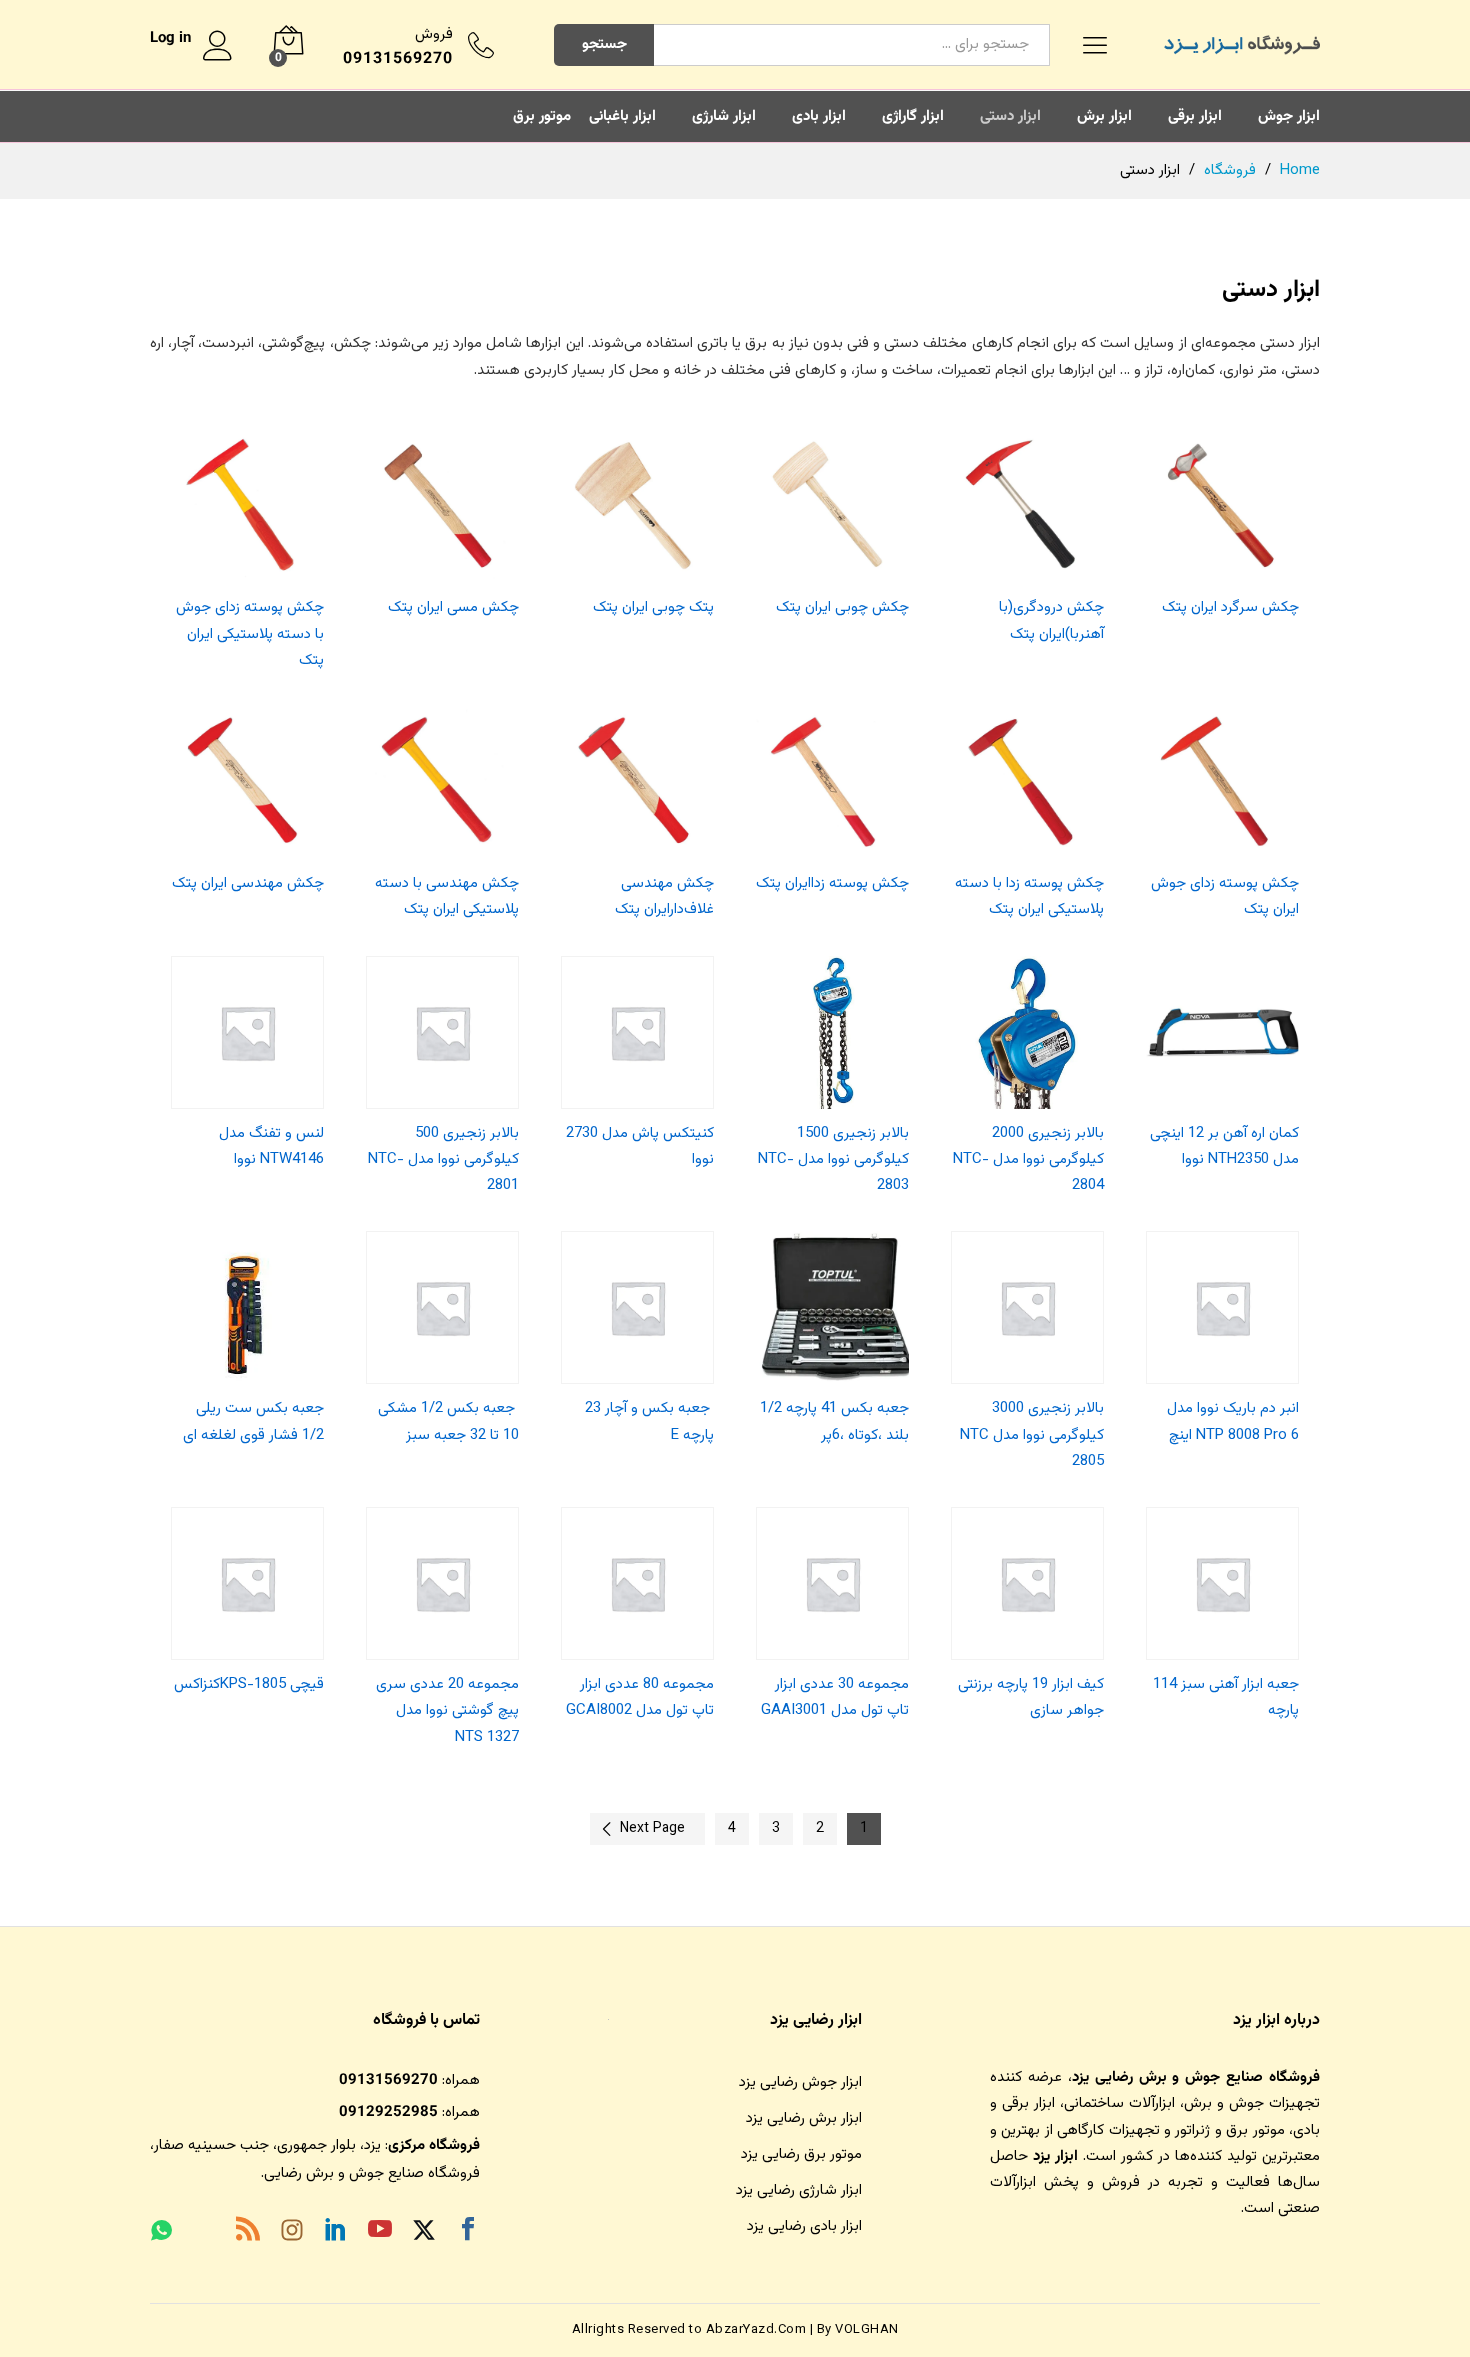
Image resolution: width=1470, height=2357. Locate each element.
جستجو (604, 44)
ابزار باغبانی (622, 116)
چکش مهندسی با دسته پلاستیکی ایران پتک (447, 896)
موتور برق (542, 116)
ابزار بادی (819, 116)
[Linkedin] (336, 2233)
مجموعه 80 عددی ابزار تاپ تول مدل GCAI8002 (640, 1697)
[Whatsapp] (161, 2233)
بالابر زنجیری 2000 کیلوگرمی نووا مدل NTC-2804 (1028, 1160)
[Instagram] (292, 2234)
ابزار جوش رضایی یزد (800, 2082)
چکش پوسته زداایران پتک (832, 883)
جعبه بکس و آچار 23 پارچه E (649, 1421)
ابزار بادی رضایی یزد (804, 2226)
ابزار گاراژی (913, 116)
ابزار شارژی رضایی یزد (799, 2190)
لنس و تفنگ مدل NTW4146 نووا (271, 1146)
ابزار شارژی (724, 116)
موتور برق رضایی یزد (801, 2154)
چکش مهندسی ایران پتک (248, 883)
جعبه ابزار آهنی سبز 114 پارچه (1226, 1697)
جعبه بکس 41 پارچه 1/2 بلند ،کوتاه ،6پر (834, 1421)
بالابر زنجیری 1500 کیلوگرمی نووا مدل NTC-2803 (833, 1160)
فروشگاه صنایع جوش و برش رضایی (372, 2173)
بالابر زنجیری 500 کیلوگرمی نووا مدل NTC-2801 (443, 1160)
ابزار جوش (1289, 116)
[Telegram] (204, 2235)
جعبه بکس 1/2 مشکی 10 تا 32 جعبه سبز (448, 1421)
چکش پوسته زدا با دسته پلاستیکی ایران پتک (1029, 896)
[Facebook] (468, 2233)
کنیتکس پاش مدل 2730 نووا (640, 1146)
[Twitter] (424, 2233)
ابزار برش (1104, 116)
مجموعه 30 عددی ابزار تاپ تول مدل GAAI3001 (835, 1697)
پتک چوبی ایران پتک (653, 607)
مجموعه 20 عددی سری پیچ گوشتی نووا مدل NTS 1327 (447, 1711)
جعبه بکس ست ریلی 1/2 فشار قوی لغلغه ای (253, 1421)
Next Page (652, 1829)
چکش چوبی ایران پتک (842, 607)
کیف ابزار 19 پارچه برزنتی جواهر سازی (1031, 1697)
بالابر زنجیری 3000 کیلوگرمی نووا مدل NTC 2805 (1032, 1435)
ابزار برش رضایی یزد (804, 2118)
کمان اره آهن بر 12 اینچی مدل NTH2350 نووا (1224, 1146)
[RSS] (248, 2233)
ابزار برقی (1195, 116)
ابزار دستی (1010, 116)
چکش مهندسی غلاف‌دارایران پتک (664, 896)
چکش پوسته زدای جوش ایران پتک (1225, 896)
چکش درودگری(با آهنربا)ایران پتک (1051, 620)
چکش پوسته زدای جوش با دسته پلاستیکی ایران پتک (250, 634)
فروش (434, 34)
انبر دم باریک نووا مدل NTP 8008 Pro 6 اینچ (1233, 1421)
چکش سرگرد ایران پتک (1230, 607)
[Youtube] (380, 2233)
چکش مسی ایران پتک (453, 607)
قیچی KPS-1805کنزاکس (249, 1684)
